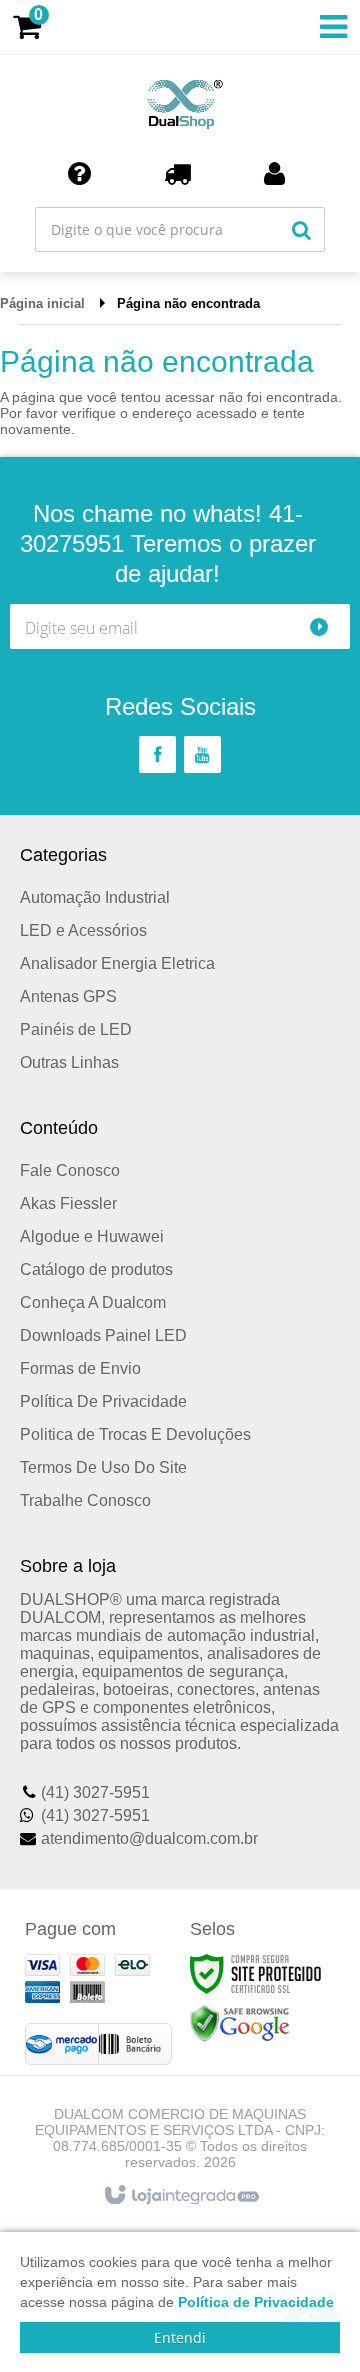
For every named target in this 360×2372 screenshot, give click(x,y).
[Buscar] (301, 229)
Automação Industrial (95, 897)
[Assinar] (327, 626)
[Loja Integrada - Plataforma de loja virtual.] (180, 2196)
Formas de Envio (80, 1368)
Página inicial (42, 303)
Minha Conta (278, 173)
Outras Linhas (69, 1062)
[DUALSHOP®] (180, 100)
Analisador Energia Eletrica (117, 963)
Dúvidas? (83, 173)
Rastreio (181, 173)
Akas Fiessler (68, 1203)
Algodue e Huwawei (92, 1236)
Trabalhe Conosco (85, 1500)
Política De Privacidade (103, 1401)
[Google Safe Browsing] (240, 2023)
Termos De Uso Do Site (103, 1467)
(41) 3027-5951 (95, 1792)
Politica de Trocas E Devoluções (135, 1434)
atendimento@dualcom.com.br (149, 1838)
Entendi (180, 2337)
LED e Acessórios (83, 930)
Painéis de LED (76, 1029)
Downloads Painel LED (103, 1335)
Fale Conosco (70, 1170)
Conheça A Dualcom (93, 1302)
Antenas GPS (68, 996)
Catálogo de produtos (96, 1269)
